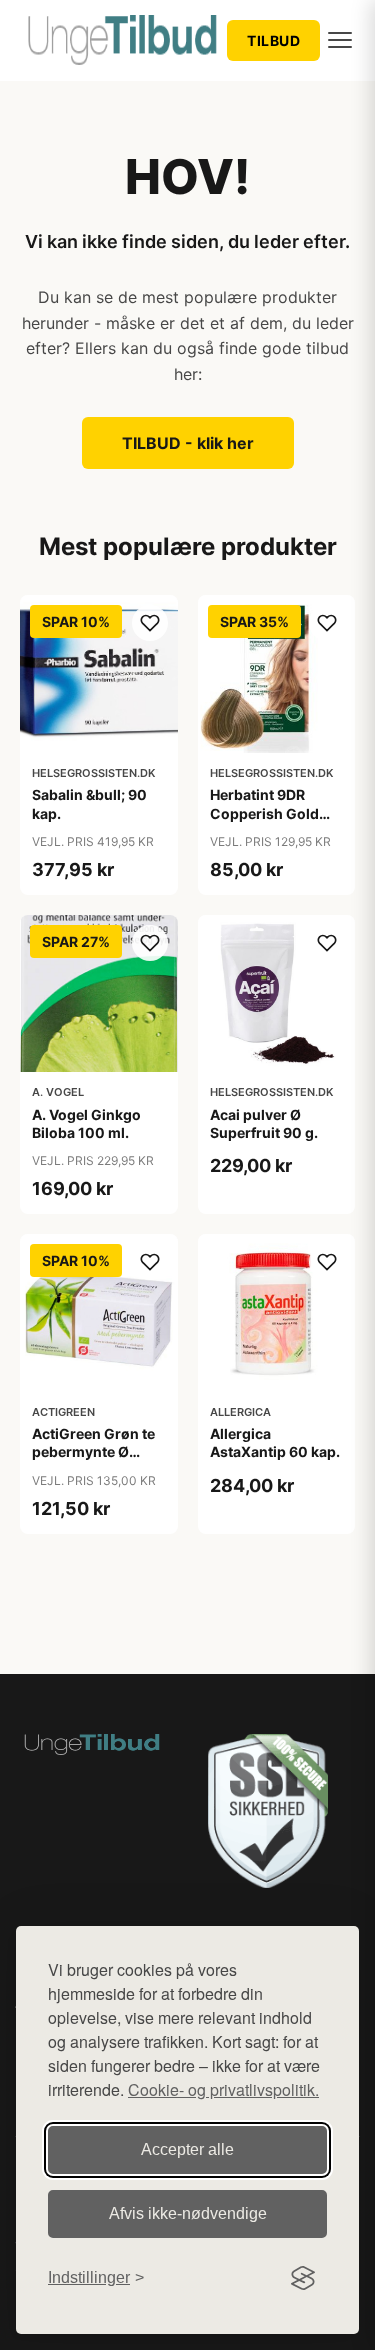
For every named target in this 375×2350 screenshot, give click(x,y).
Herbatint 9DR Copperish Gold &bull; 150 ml (264, 812)
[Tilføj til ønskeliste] (150, 623)
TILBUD (273, 40)
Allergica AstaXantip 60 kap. (275, 1442)
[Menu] (340, 40)
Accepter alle (187, 2149)
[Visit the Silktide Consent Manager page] (303, 2278)
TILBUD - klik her (188, 443)
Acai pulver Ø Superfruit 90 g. (264, 1123)
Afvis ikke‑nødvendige (188, 2213)
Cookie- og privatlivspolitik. (223, 2089)
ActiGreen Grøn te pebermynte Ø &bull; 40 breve (93, 1451)
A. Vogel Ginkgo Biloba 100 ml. (86, 1123)
